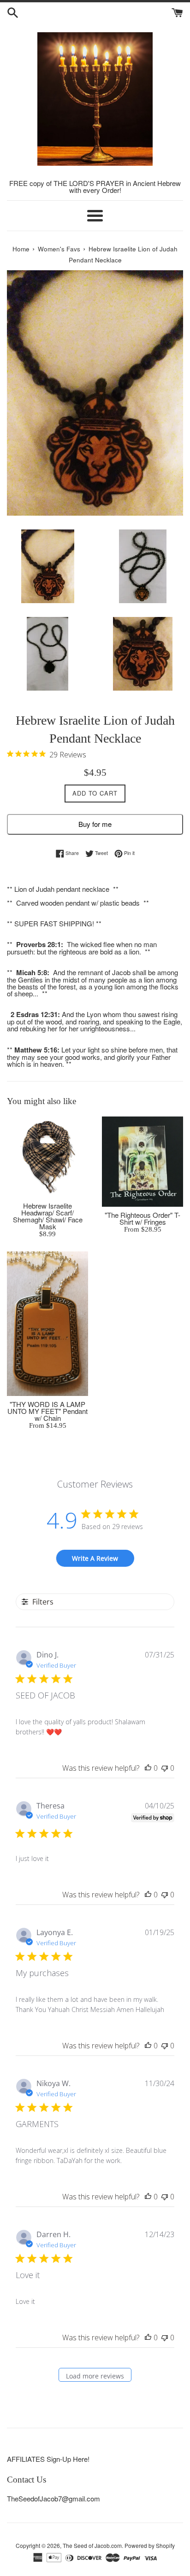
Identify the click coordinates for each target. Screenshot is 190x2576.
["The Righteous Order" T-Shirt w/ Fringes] (142, 1162)
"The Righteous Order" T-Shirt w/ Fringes (142, 1218)
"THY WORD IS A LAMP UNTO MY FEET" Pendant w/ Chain (47, 1411)
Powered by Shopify (150, 2545)
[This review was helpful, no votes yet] (148, 1768)
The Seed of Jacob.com (92, 2545)
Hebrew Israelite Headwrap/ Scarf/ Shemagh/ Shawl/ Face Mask (48, 1216)
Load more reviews (95, 2376)
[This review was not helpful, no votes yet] (165, 1768)
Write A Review (95, 1558)
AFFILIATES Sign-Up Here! (48, 2459)
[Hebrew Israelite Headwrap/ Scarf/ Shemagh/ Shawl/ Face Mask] (47, 1157)
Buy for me (95, 824)
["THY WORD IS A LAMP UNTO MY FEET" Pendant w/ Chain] (47, 1324)
